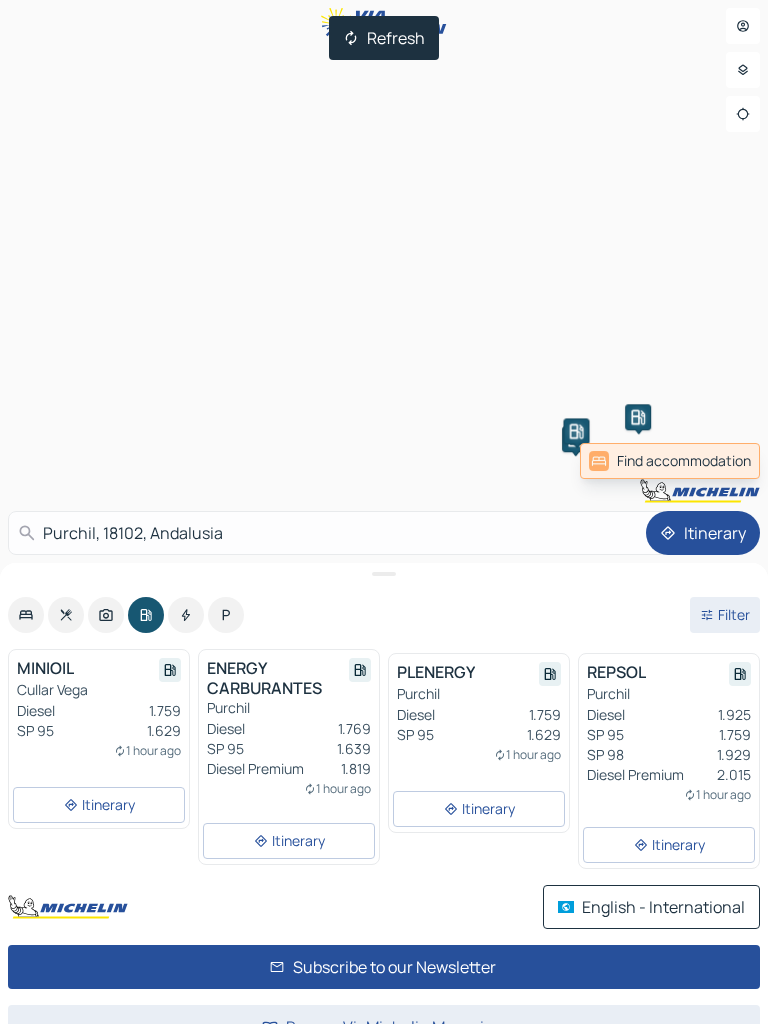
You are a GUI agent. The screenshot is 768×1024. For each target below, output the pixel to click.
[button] (638, 417)
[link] (670, 461)
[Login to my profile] (743, 26)
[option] (26, 615)
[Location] (743, 114)
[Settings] (743, 70)
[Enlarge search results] (384, 574)
